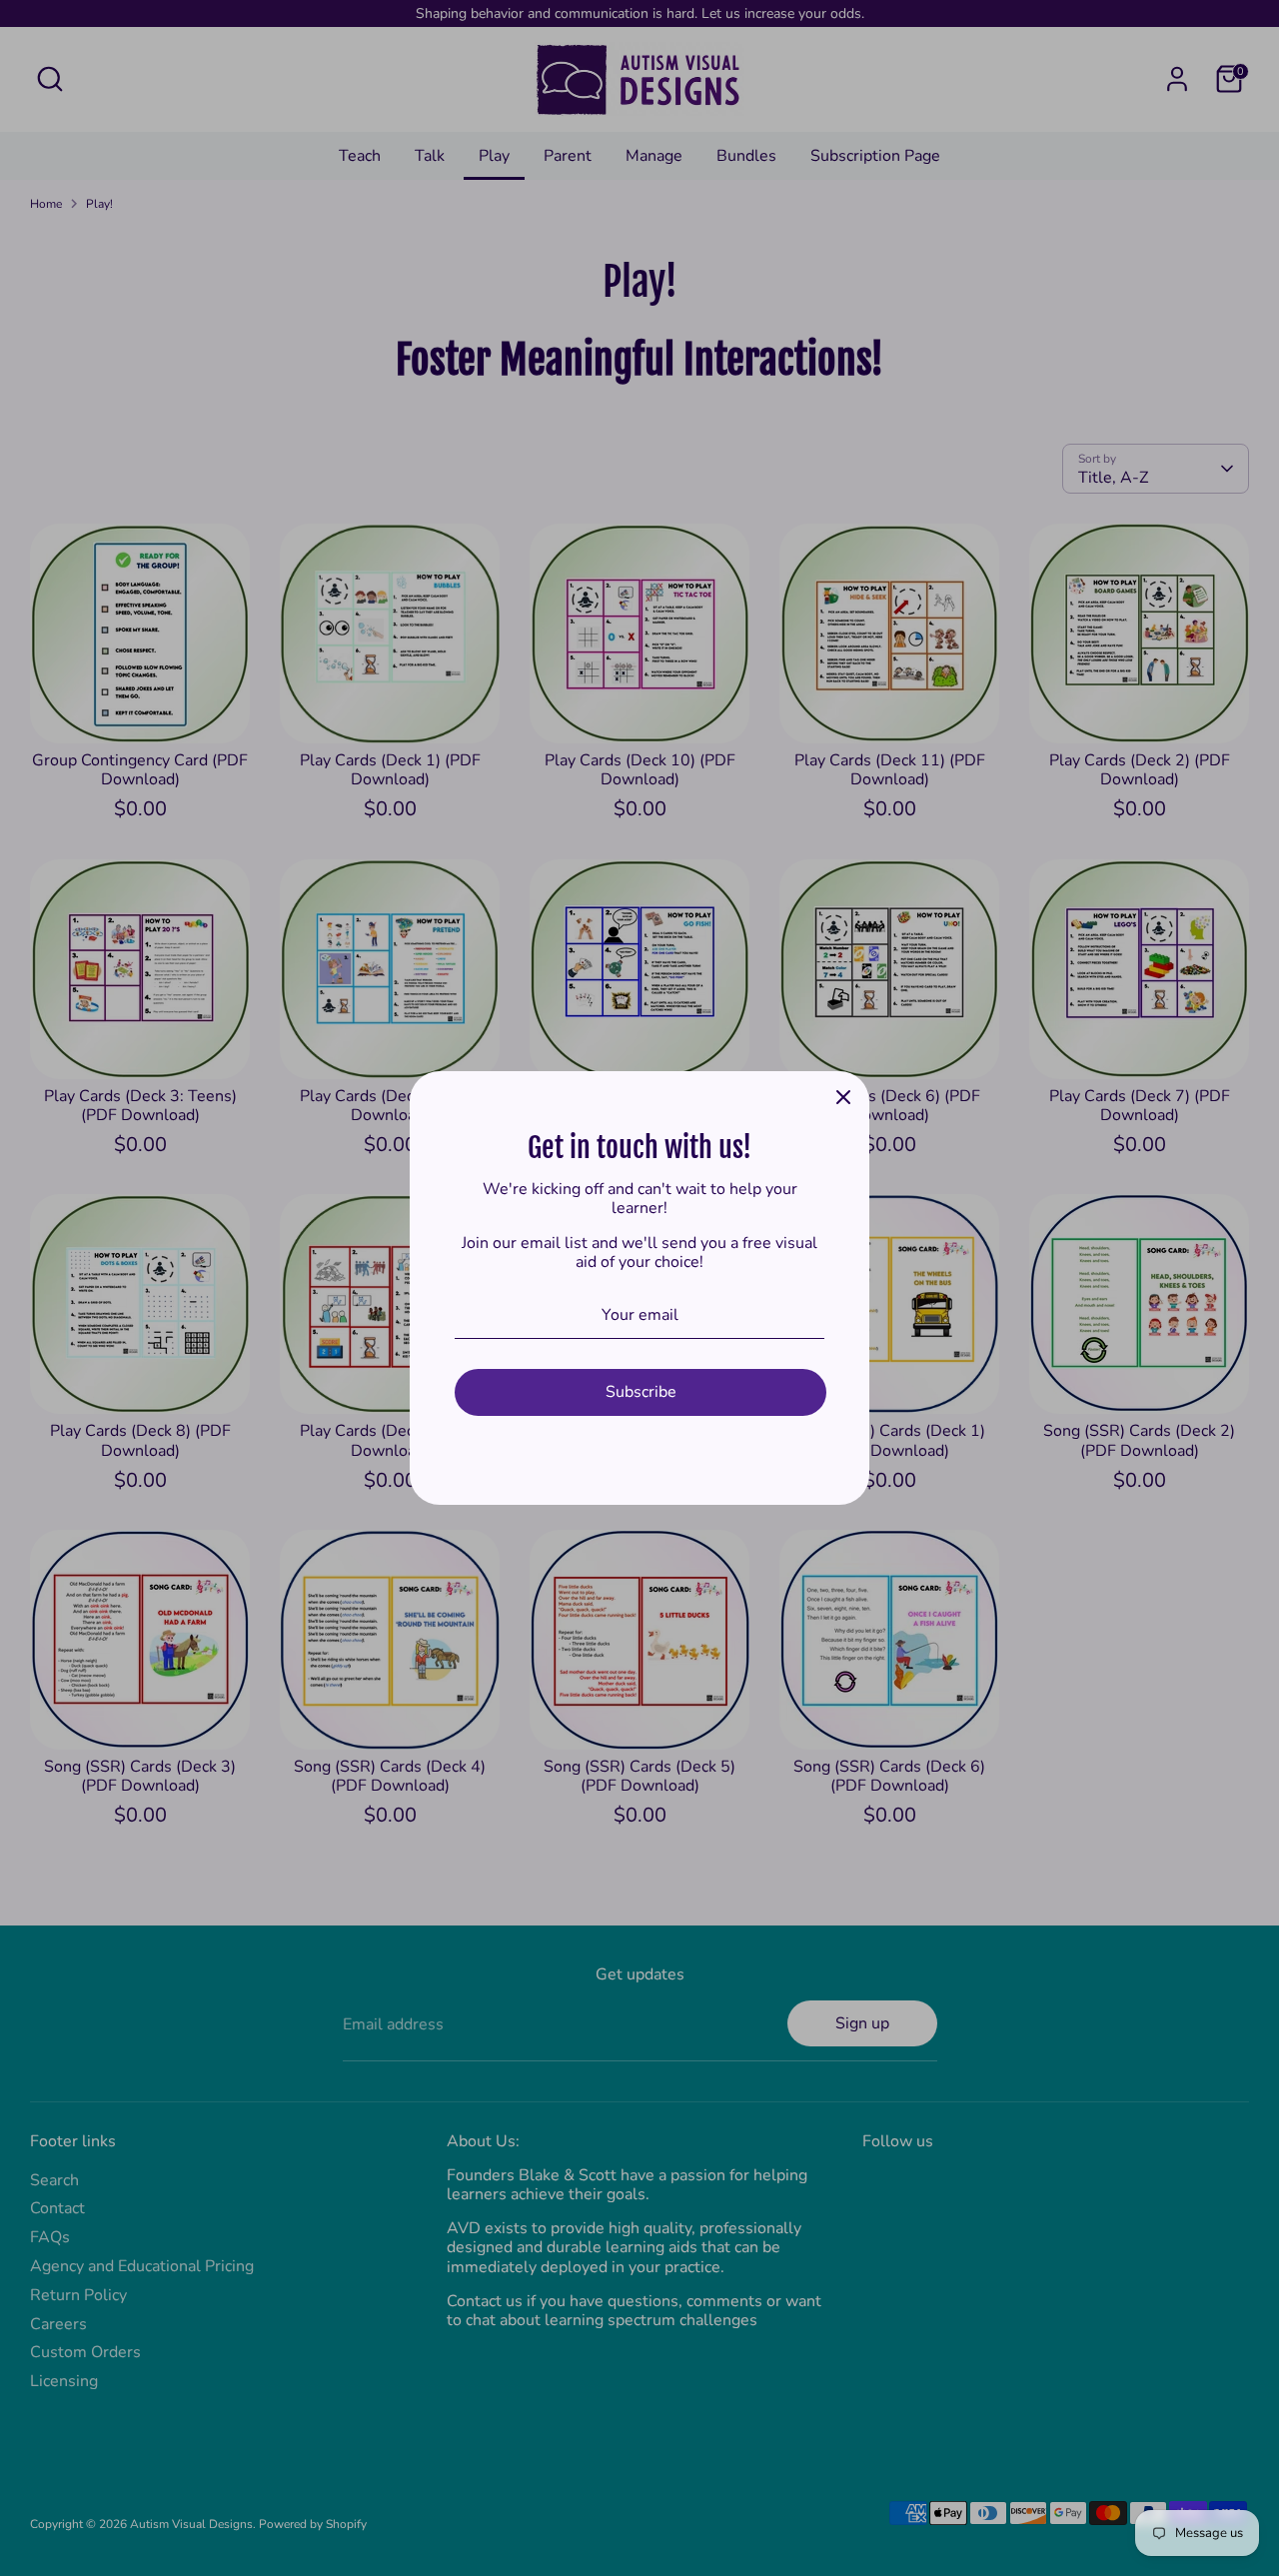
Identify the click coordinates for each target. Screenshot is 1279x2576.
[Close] (843, 1097)
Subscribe (641, 1392)
